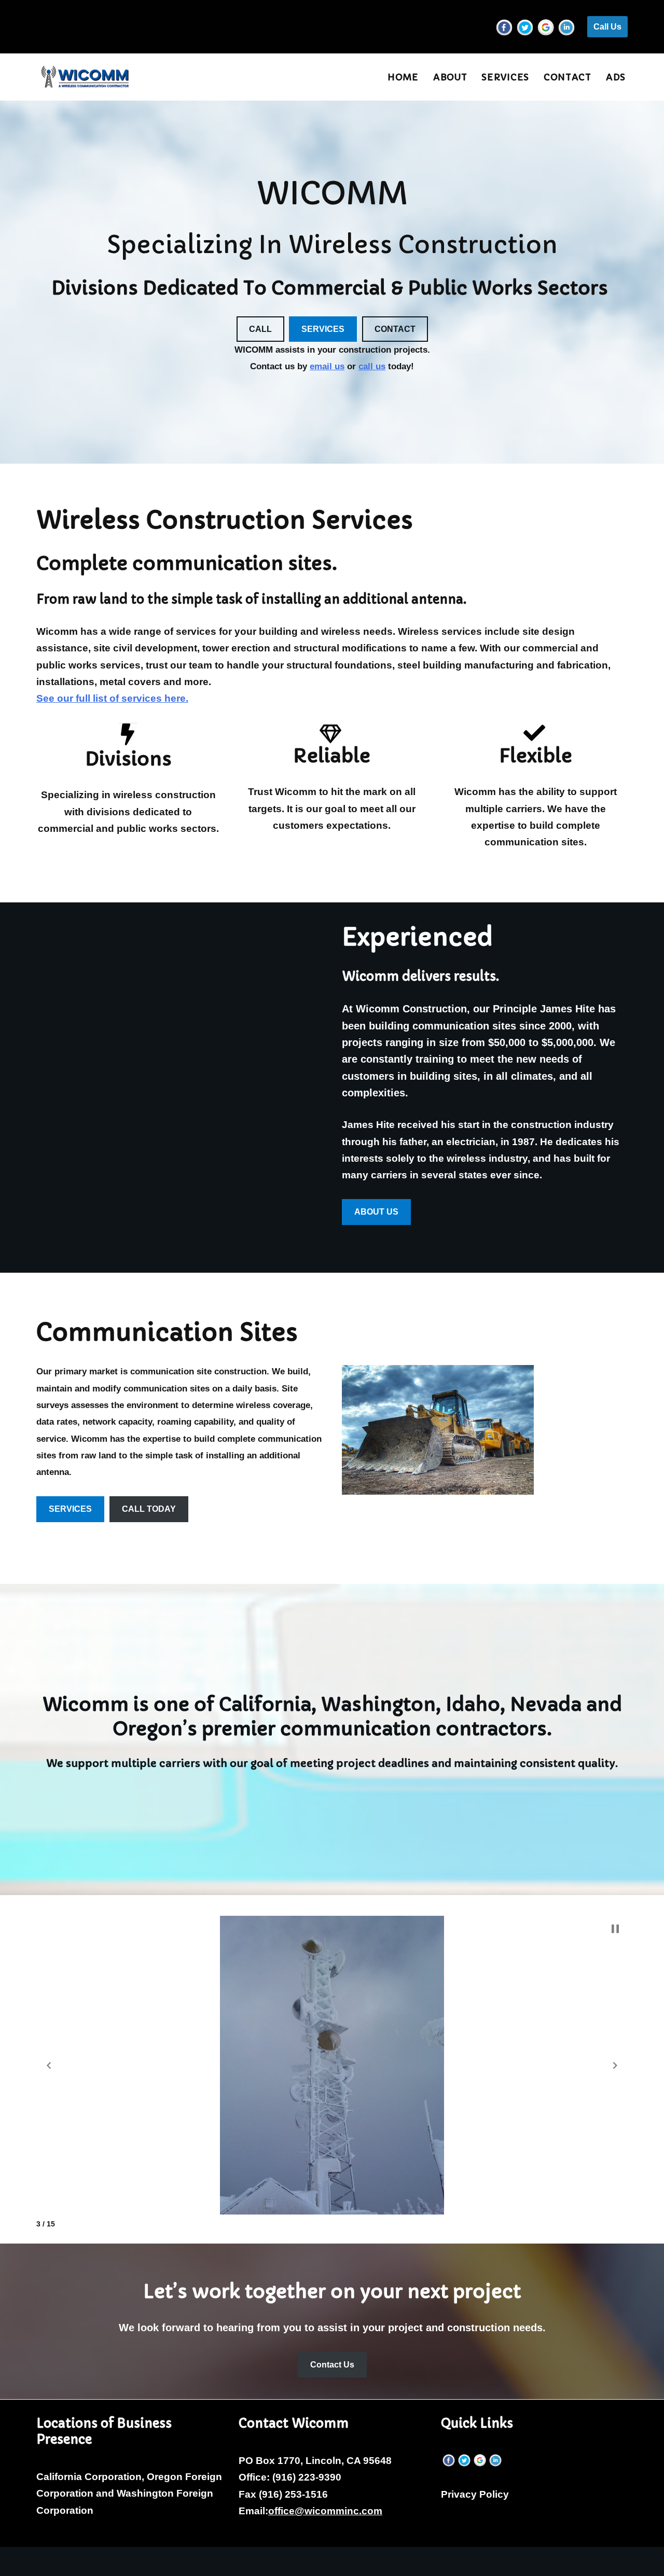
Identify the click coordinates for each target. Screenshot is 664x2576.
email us (327, 366)
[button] (49, 2066)
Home (403, 77)
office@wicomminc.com (325, 2511)
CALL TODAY (149, 1509)
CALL (260, 329)
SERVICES (323, 329)
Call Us (607, 27)
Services (505, 77)
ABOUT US (376, 1212)
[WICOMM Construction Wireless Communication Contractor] (86, 77)
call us (372, 366)
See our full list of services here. (112, 698)
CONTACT (395, 329)
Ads (616, 77)
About (450, 77)
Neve (49, 2561)
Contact (568, 77)
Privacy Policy (475, 2494)
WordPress (154, 2561)
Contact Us (332, 2365)
